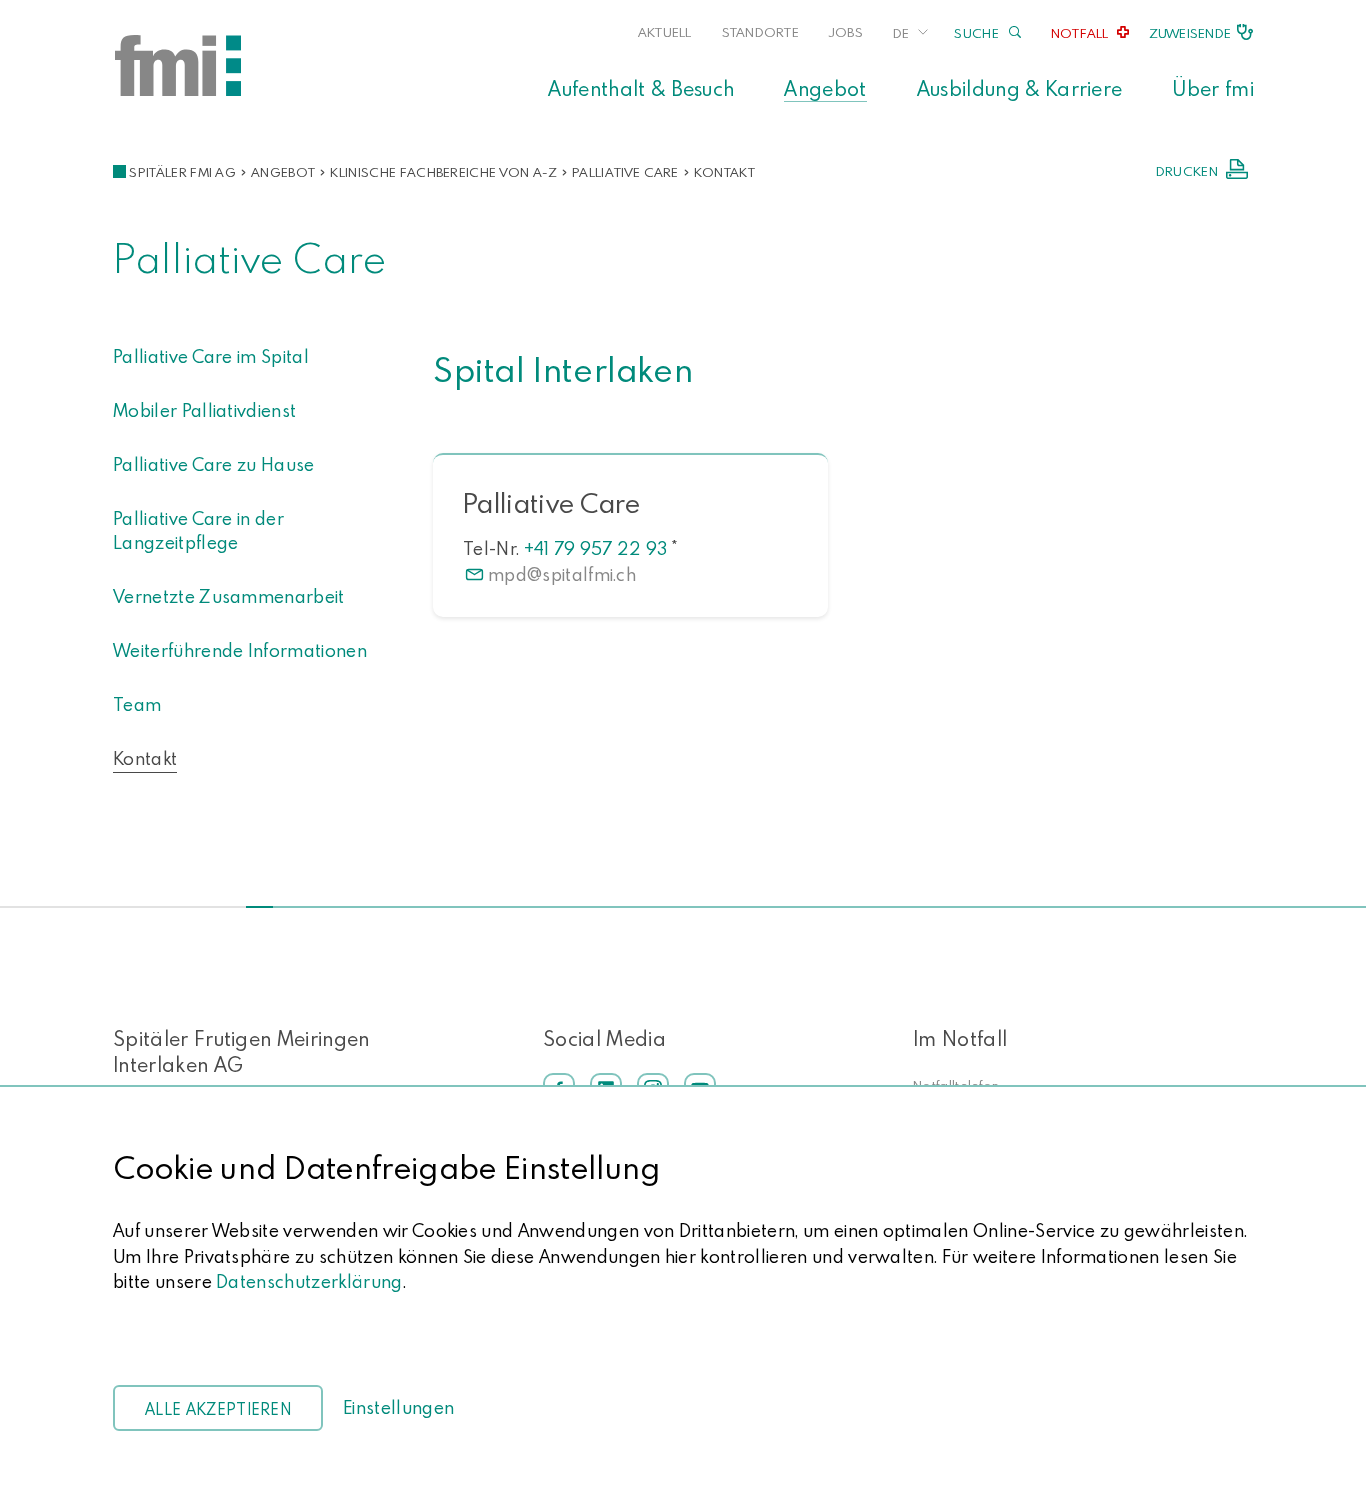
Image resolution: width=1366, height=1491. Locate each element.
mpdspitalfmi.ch (562, 574)
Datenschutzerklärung (309, 1281)
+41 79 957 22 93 (596, 548)
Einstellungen (398, 1407)
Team (137, 704)
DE (901, 33)
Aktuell (665, 32)
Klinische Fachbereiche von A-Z (443, 172)
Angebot (825, 88)
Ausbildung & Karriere (1020, 88)
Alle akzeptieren (218, 1409)
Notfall (1080, 33)
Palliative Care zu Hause (214, 464)
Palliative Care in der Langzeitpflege (198, 530)
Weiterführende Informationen (240, 650)
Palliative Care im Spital (211, 356)
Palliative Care (625, 172)
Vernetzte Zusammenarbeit (229, 596)
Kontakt (724, 172)
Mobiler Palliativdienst (204, 410)
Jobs (846, 32)
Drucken (1187, 171)
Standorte (760, 32)
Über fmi (1213, 88)
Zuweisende (1190, 33)
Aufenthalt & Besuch (641, 88)
